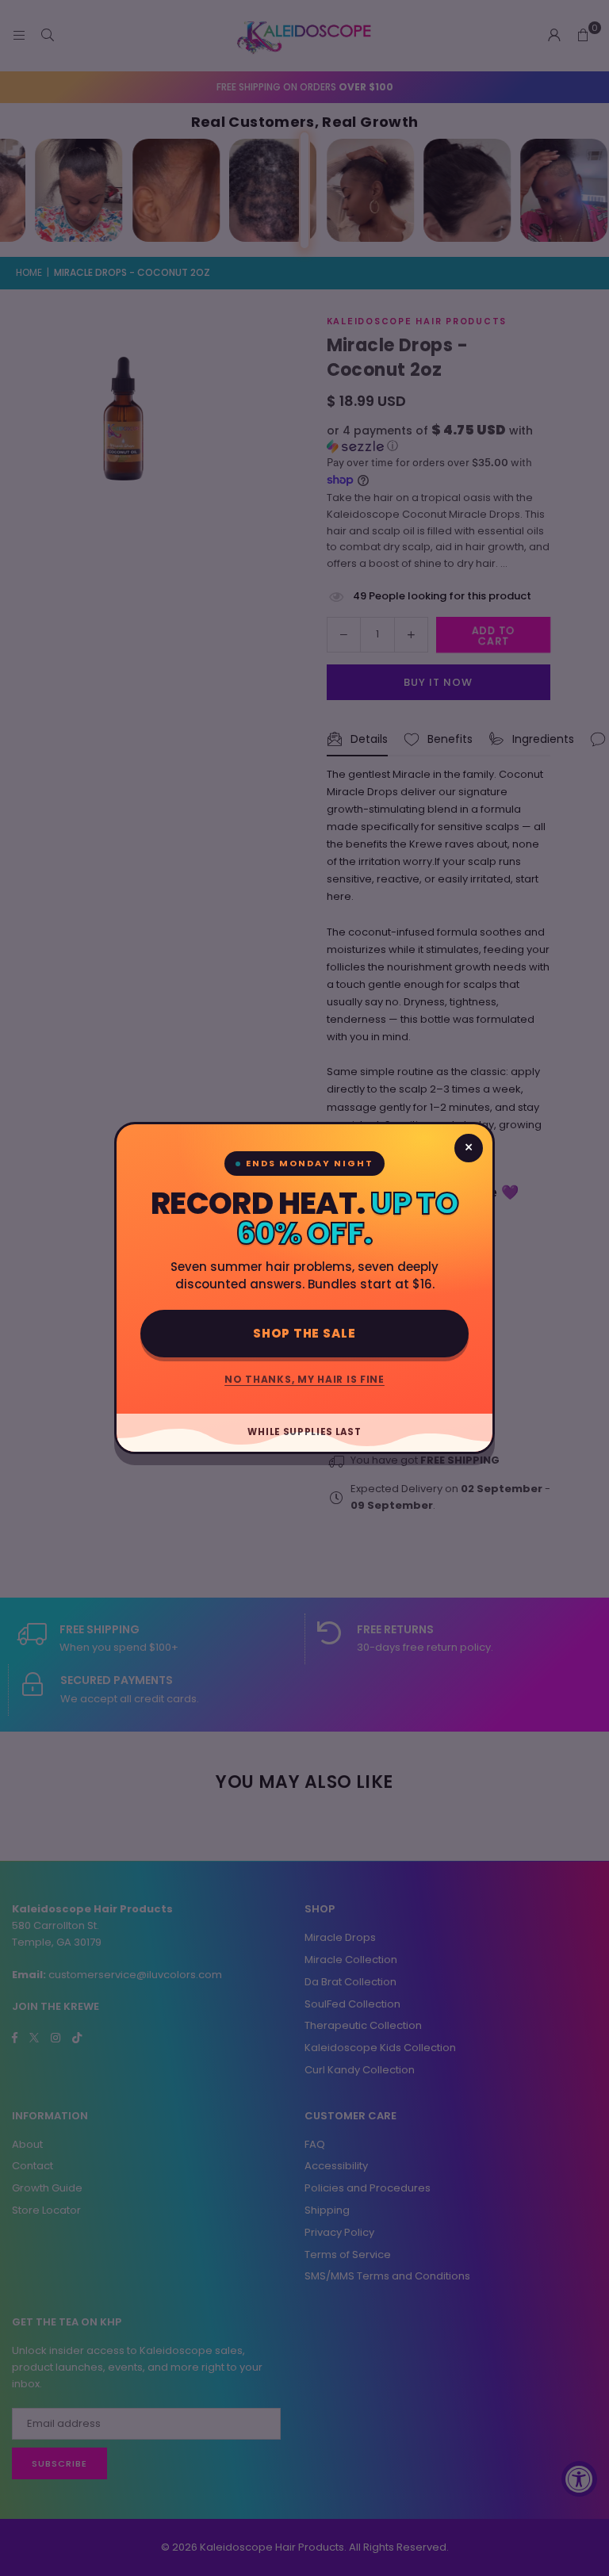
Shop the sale (304, 1333)
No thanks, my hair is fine (304, 1379)
